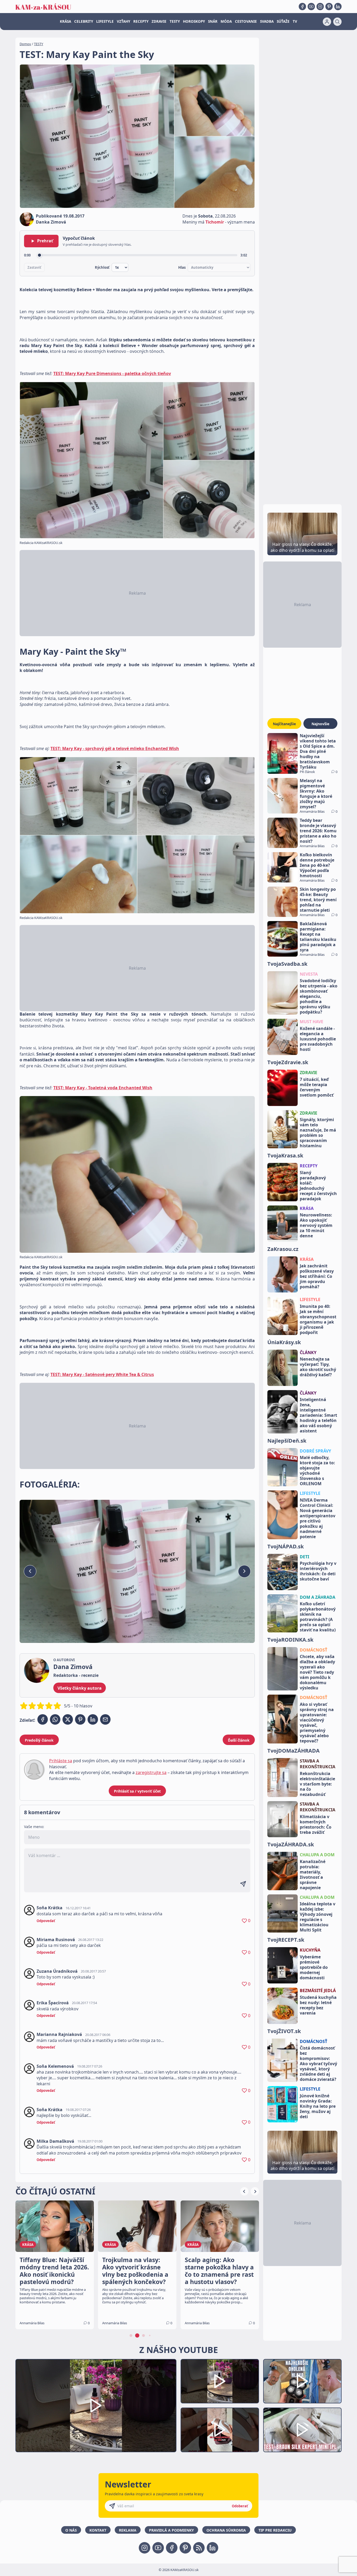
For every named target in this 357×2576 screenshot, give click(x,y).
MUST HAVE (312, 1022)
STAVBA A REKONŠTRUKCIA (318, 1764)
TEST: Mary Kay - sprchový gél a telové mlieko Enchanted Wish (115, 748)
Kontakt (98, 2530)
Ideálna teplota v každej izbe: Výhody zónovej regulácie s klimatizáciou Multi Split (318, 1917)
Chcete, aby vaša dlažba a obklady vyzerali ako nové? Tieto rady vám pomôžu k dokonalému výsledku (317, 1672)
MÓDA (226, 21)
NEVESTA (309, 974)
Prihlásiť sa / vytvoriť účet (137, 1791)
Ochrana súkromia (226, 2530)
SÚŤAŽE (283, 21)
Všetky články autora (80, 1688)
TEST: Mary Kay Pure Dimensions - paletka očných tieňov (112, 373)
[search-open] (337, 22)
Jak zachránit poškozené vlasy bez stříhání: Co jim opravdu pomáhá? (317, 1276)
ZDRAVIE (159, 21)
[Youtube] (311, 7)
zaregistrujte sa (151, 1772)
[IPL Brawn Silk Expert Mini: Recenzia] (302, 2430)
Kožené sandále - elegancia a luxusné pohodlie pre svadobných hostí (318, 1039)
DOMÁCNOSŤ (313, 1650)
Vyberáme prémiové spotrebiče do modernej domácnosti (314, 1967)
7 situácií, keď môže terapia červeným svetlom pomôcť (317, 1087)
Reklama (128, 2530)
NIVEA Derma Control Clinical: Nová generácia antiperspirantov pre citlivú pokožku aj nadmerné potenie (318, 1518)
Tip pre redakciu (275, 2530)
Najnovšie (320, 724)
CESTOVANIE (246, 21)
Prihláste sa (61, 1761)
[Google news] (199, 2548)
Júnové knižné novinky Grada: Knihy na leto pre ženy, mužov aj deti (318, 2106)
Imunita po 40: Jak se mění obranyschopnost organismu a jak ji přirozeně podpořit (318, 1319)
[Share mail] (105, 1719)
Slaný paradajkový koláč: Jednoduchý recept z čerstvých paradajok (318, 1186)
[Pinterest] (329, 7)
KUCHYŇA (310, 1950)
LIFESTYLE (105, 21)
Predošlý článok (39, 1740)
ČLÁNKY (308, 1353)
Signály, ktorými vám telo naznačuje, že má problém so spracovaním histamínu (318, 1133)
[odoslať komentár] (243, 1884)
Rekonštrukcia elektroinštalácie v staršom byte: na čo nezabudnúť (317, 1784)
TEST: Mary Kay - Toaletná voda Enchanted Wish (103, 1088)
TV (295, 21)
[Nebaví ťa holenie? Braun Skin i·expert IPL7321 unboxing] (220, 2430)
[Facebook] (302, 7)
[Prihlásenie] (327, 22)
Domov (25, 44)
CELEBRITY (84, 21)
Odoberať (240, 2506)
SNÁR (213, 21)
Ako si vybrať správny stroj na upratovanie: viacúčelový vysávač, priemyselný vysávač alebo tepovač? (317, 1723)
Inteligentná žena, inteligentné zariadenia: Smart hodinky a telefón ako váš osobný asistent (318, 1415)
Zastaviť (34, 267)
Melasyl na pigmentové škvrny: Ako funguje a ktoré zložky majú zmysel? (316, 794)
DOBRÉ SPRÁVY (315, 1451)
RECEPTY (141, 21)
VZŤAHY (123, 21)
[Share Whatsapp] (55, 1719)
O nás (71, 2530)
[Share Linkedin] (93, 1719)
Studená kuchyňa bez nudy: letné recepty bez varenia (318, 2005)
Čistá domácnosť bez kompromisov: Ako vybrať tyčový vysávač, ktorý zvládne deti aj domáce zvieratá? (318, 2064)
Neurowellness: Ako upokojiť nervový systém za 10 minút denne (316, 1225)
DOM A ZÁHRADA (318, 1597)
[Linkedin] (338, 7)
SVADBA (267, 21)
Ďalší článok (239, 1740)
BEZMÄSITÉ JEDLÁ (318, 1990)
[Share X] (68, 1719)
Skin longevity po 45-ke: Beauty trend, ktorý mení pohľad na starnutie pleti (318, 900)
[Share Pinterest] (80, 1719)
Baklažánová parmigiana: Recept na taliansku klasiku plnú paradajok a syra (318, 937)
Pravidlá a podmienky (171, 2530)
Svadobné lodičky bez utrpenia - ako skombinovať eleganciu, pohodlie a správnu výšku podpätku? (319, 996)
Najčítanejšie (284, 724)
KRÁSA (65, 21)
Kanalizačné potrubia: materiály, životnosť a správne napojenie (313, 1875)
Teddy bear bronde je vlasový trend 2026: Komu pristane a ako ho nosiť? (318, 831)
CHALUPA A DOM (317, 1855)
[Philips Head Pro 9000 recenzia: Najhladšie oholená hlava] (302, 2381)
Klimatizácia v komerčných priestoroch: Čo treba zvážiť (316, 1824)
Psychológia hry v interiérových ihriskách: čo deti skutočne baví (318, 1571)
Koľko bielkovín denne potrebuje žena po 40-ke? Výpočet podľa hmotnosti (317, 865)
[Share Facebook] (43, 1719)
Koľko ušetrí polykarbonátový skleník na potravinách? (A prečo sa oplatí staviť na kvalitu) (318, 1617)
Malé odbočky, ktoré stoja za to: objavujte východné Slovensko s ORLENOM (317, 1471)
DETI (304, 1557)
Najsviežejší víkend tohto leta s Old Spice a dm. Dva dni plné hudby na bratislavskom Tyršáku (318, 751)
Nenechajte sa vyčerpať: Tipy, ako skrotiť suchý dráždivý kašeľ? (318, 1367)
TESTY (175, 21)
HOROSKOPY (194, 21)
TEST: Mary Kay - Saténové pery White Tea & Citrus (102, 1374)
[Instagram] (320, 7)
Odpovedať (46, 1921)
